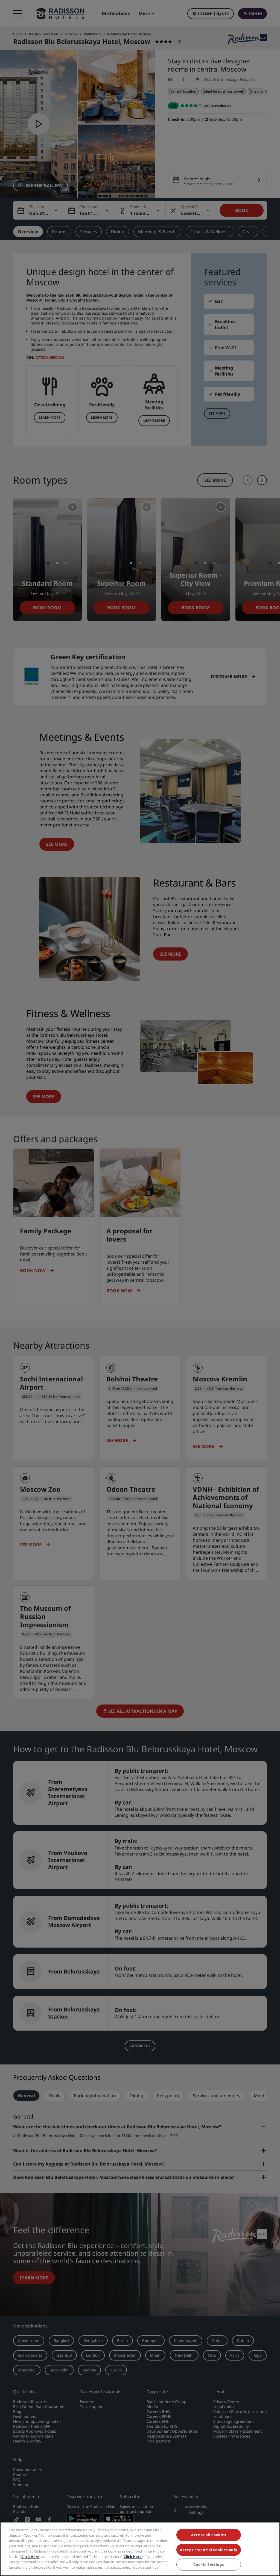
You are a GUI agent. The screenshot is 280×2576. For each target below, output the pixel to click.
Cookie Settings (208, 2565)
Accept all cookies (209, 2535)
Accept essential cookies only (208, 2550)
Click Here (30, 2557)
